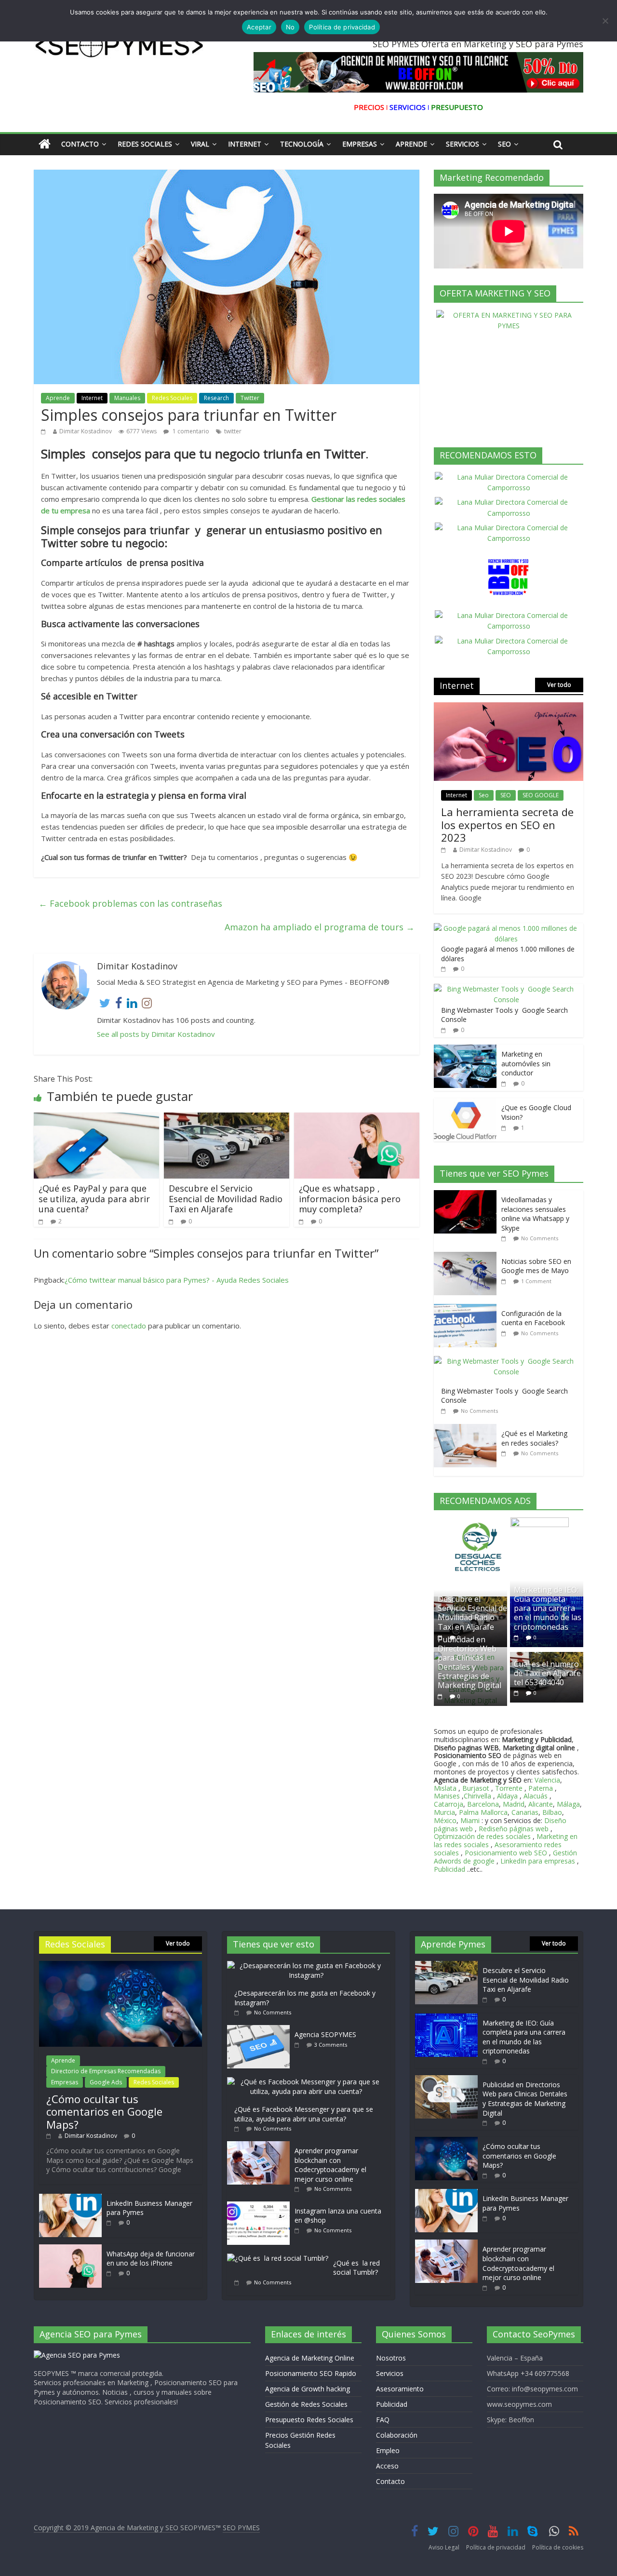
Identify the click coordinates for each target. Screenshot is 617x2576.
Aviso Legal (444, 2547)
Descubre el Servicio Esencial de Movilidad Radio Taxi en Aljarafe (226, 1199)
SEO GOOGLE (541, 795)
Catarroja (449, 1804)
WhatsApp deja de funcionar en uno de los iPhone (151, 2259)
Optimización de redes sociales (482, 1836)
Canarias (525, 1812)
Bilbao (552, 1812)
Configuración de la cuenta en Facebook (533, 1318)
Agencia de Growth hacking (308, 2389)
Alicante (541, 1804)
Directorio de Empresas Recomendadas (106, 2071)
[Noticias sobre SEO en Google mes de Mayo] (468, 1257)
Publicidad (450, 1869)
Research (216, 398)
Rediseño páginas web (514, 1829)
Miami (470, 1820)
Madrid (514, 1804)
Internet (245, 144)
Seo (504, 144)
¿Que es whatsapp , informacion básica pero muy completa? (350, 1199)
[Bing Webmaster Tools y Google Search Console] (506, 989)
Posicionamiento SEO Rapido (311, 2373)
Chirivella (477, 1796)
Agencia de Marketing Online (310, 2358)
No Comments (540, 1238)
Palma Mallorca (483, 1812)
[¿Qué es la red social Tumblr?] (280, 2258)
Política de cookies (558, 2547)
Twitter (250, 398)
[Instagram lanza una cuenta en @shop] (261, 2206)
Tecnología (302, 144)
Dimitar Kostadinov (86, 431)
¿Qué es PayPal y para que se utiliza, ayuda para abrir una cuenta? (94, 1199)
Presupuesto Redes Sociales (309, 2420)
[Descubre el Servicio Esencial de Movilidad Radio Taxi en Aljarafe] (227, 1118)
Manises (447, 1796)
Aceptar (259, 27)
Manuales (127, 398)
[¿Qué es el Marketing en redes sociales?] (468, 1429)
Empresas (360, 144)
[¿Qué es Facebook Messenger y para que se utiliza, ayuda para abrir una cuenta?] (308, 2082)
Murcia (444, 1812)
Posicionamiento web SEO (506, 1853)
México (445, 1820)
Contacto (80, 144)
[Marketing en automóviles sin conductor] (465, 1050)
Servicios (463, 144)
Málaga (568, 1804)
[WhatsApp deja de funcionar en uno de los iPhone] (70, 2249)
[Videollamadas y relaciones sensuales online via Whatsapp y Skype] (468, 1195)
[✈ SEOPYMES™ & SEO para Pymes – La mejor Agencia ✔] (45, 144)
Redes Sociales (145, 144)
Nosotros (391, 2358)
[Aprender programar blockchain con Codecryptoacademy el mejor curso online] (261, 2146)
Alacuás (536, 1796)
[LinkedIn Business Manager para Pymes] (70, 2198)
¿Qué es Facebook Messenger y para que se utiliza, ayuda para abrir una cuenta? (304, 2114)
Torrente (509, 1788)
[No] (605, 21)
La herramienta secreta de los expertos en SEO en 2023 (507, 825)
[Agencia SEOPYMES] (261, 2030)
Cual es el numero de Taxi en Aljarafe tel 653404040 (547, 1673)
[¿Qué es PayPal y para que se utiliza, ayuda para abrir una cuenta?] (96, 1118)
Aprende (411, 144)
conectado (129, 1326)
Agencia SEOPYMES (325, 2034)
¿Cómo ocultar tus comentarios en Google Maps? (104, 2112)
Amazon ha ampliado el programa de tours (320, 927)
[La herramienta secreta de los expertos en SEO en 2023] (509, 707)
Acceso (387, 2466)
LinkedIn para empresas (538, 1861)
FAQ (383, 2420)
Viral (200, 144)
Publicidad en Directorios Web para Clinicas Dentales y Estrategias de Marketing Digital (469, 1663)
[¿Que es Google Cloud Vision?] (465, 1103)
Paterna (541, 1788)
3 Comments (331, 2045)
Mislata (445, 1788)
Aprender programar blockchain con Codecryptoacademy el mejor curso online (330, 2165)
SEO (506, 795)
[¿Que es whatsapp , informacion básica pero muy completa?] (357, 1118)
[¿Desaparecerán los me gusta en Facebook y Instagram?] (308, 1966)
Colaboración (397, 2435)
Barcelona (483, 1804)
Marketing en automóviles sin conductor (526, 1063)
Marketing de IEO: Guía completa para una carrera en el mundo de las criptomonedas (548, 1608)
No (290, 27)
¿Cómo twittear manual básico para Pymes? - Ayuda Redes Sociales (177, 1280)
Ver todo (559, 685)
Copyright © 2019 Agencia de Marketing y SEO (107, 2528)
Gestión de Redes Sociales (306, 2404)
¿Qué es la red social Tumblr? (356, 2268)
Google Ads (106, 2082)
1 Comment (536, 1281)
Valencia (547, 1780)
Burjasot (476, 1788)
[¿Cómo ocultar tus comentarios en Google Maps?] (121, 1966)
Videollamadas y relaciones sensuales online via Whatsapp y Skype (535, 1214)
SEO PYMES (241, 2528)
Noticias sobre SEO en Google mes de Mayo (536, 1266)
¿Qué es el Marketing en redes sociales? (534, 1438)
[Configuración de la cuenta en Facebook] (468, 1309)
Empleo (388, 2450)
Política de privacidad (496, 2547)
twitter (233, 431)
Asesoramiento (400, 2389)
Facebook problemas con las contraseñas (130, 903)
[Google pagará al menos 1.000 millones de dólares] (506, 928)
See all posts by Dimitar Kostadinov (156, 1034)
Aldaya (507, 1796)
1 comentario (190, 431)
